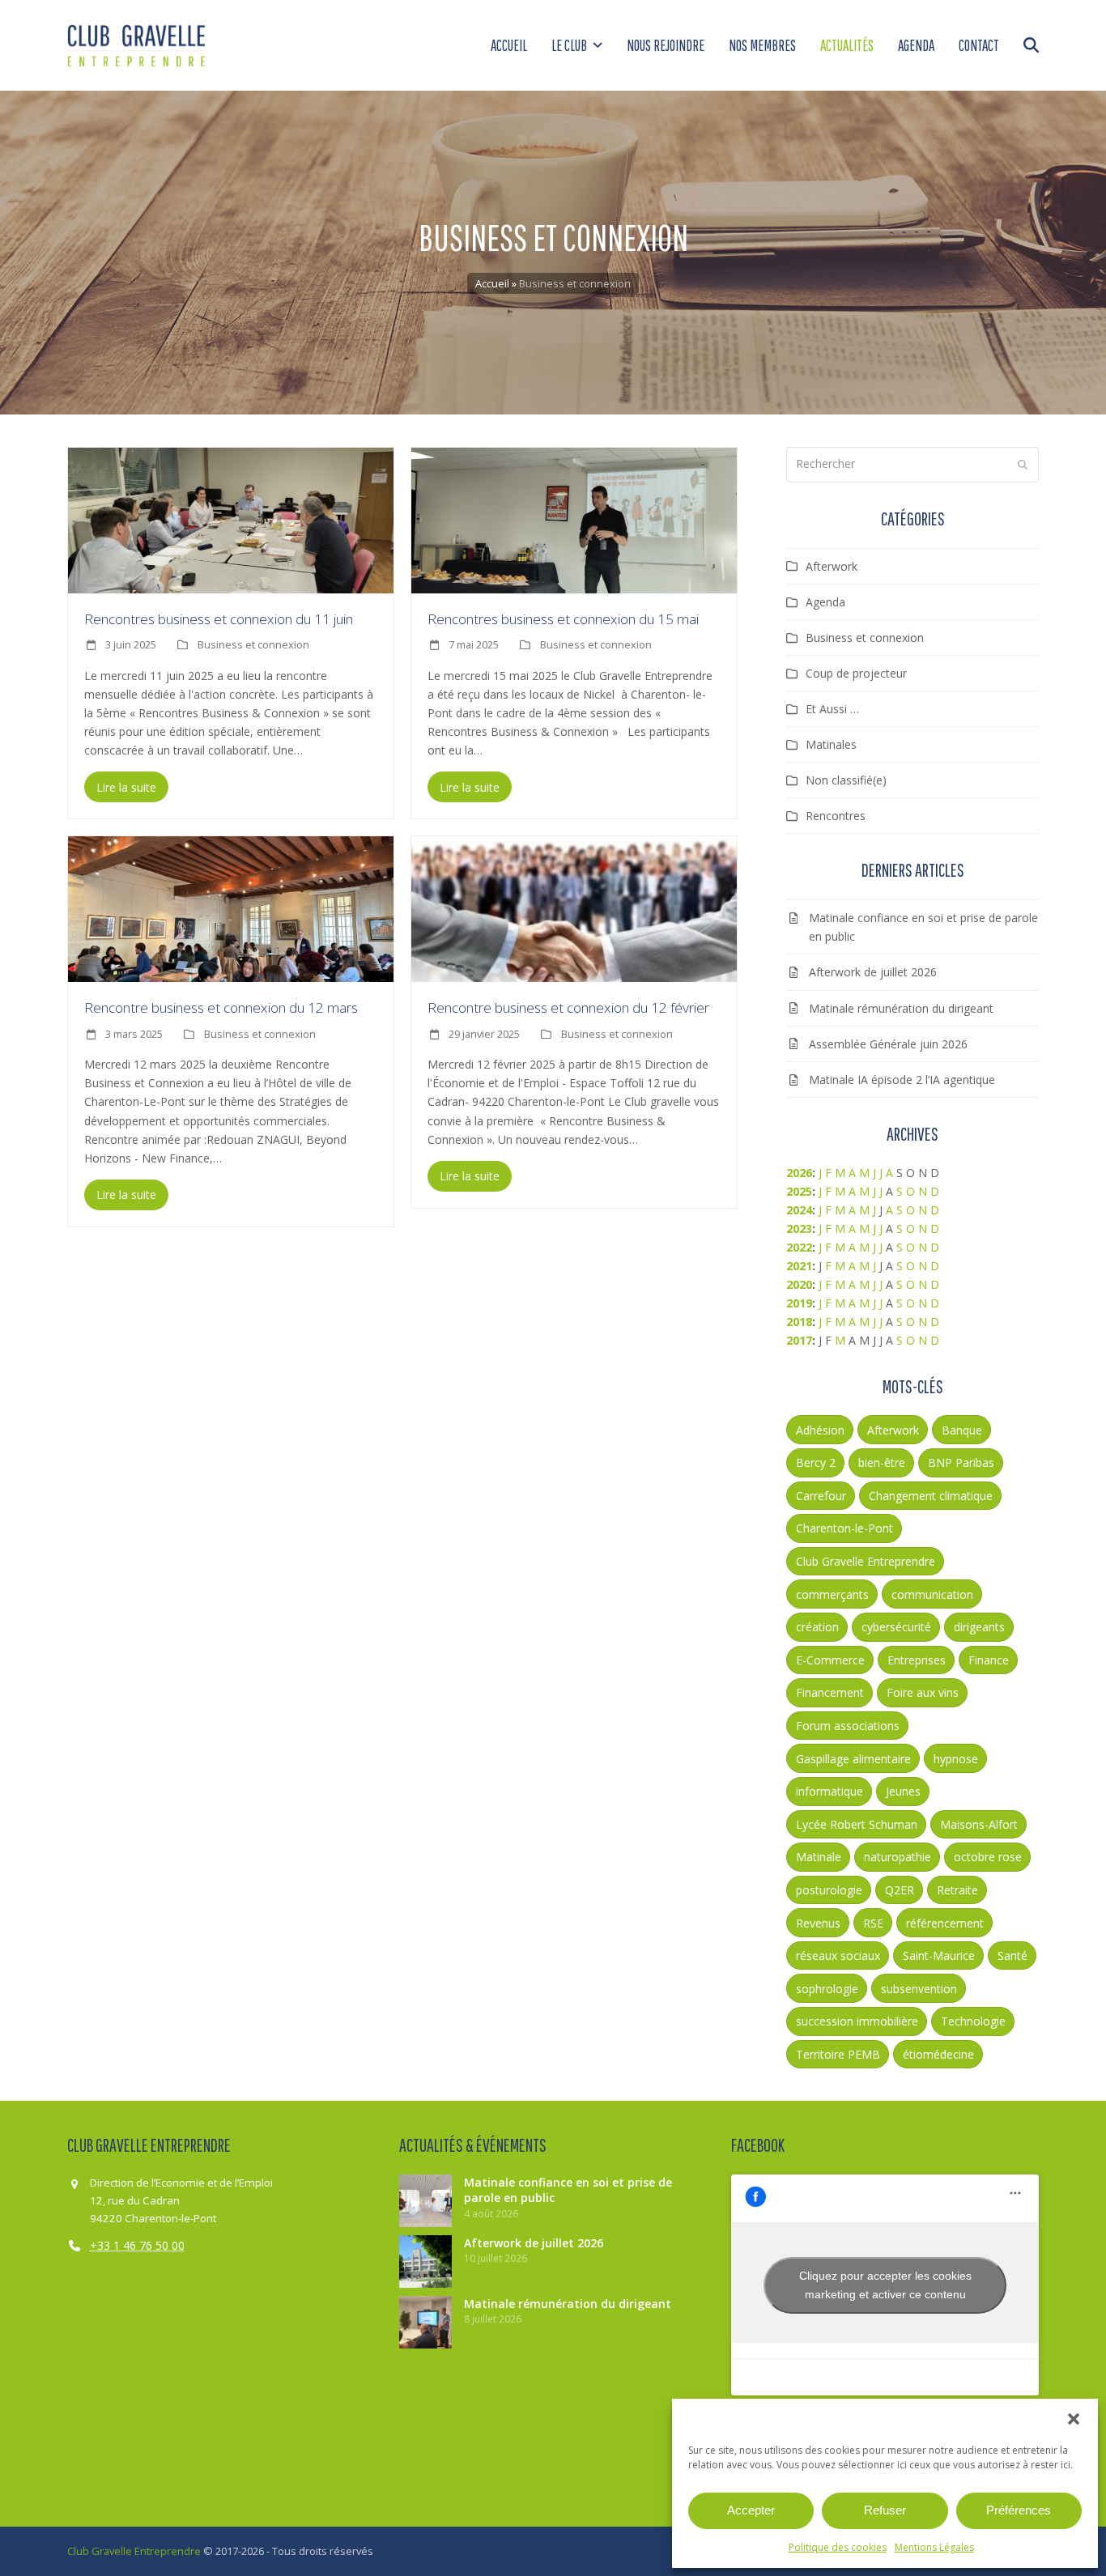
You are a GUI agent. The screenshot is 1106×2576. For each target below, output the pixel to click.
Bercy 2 (816, 1462)
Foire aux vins (923, 1692)
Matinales (831, 744)
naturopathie (898, 1857)
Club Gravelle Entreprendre (866, 1561)
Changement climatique (931, 1496)
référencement (945, 1923)
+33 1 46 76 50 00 (137, 2245)
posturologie (829, 1890)
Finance (989, 1660)
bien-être (882, 1462)
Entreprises (917, 1660)
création (817, 1627)
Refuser (885, 2510)
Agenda (825, 602)
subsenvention (919, 1989)
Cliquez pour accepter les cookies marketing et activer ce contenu (885, 2285)
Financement (830, 1692)
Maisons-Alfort (979, 1824)
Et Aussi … (832, 709)
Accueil (492, 283)
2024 (799, 1210)
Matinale (819, 1857)
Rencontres (836, 816)
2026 (799, 1173)
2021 (799, 1266)
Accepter (751, 2510)
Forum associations (848, 1726)
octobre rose (988, 1857)
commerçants (832, 1594)
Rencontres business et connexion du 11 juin (219, 619)
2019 (799, 1303)
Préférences (1019, 2510)
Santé (1012, 1955)
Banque (962, 1430)
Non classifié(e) (846, 780)
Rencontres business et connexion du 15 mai (563, 619)
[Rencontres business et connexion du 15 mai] (574, 519)
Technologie (973, 2021)
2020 (799, 1284)
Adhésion (820, 1430)
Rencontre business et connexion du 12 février (568, 1007)
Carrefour (821, 1496)
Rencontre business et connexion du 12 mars (221, 1007)
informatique (829, 1791)
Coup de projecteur (856, 673)
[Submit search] (1023, 465)
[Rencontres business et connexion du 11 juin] (231, 519)
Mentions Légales (934, 2547)
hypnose (956, 1759)
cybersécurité (896, 1627)
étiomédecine (938, 2054)
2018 (799, 1322)
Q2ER (900, 1890)
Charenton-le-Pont (844, 1528)
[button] (1074, 2419)
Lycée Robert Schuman (857, 1824)
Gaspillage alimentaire (853, 1759)
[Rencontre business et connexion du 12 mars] (231, 908)
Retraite (957, 1890)
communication (932, 1594)
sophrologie (827, 1989)
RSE (873, 1923)
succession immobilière (857, 2021)
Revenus (818, 1923)
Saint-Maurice (939, 1955)
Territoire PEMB (838, 2054)
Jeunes (903, 1791)
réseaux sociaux (838, 1955)
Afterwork (832, 566)
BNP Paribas (961, 1462)
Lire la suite (126, 787)
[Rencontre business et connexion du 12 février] (574, 908)
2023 (799, 1228)
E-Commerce (830, 1660)
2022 (799, 1247)
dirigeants (979, 1627)
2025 (799, 1191)
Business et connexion (253, 644)
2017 (799, 1340)
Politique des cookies (838, 2547)
